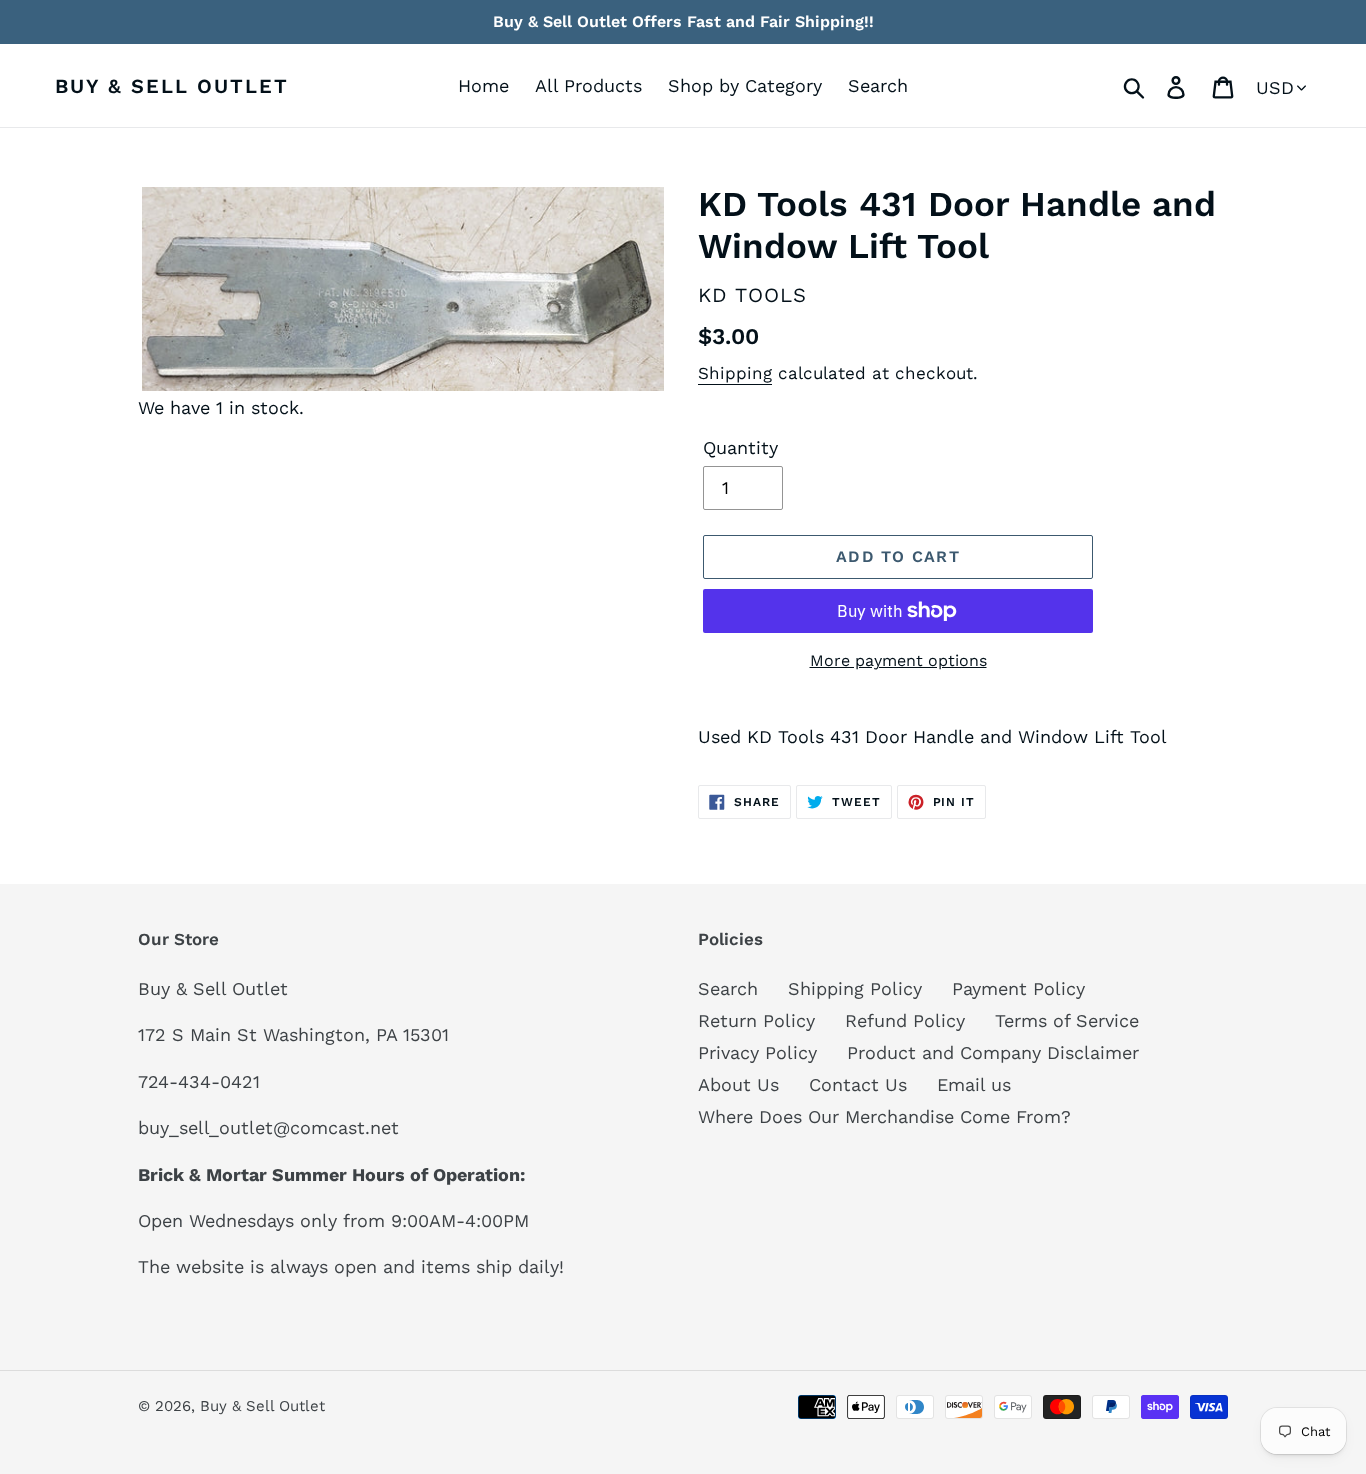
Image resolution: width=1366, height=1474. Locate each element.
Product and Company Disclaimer (993, 1052)
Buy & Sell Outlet (172, 86)
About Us (738, 1084)
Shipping (735, 373)
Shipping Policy (855, 988)
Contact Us (858, 1084)
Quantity (740, 447)
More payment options (898, 660)
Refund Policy (905, 1020)
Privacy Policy (757, 1052)
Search (728, 988)
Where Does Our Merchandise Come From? (884, 1116)
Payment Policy (1018, 988)
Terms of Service (1067, 1020)
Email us (974, 1084)
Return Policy (756, 1020)
